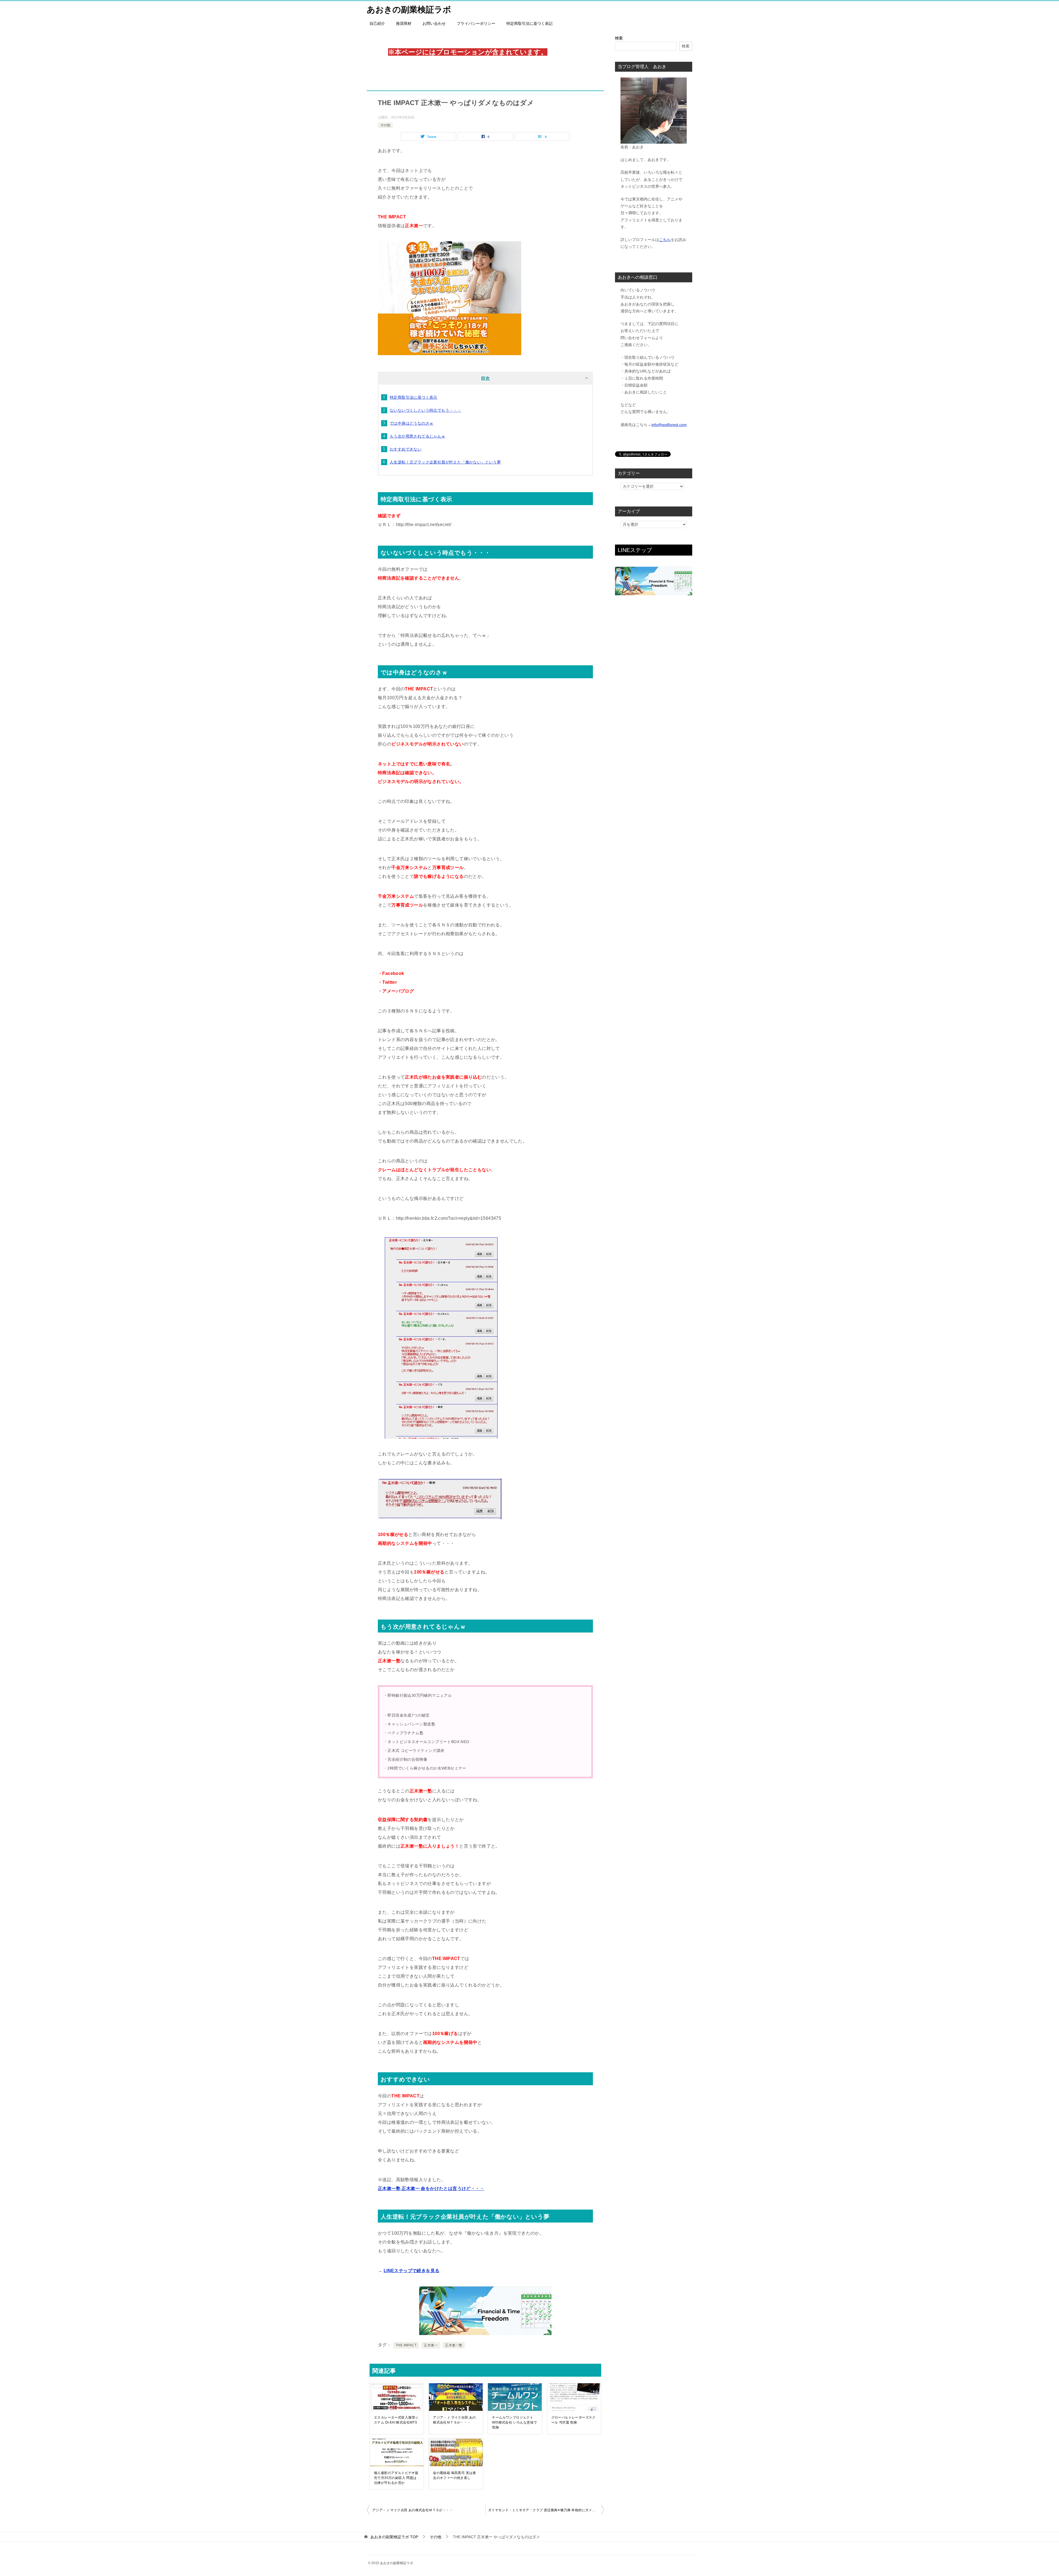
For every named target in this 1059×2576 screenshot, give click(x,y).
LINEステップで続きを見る (412, 2271)
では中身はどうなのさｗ (411, 423)
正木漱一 (431, 2345)
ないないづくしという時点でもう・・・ (425, 410)
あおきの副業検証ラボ (409, 10)
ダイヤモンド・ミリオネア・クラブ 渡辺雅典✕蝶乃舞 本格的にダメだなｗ (545, 2510)
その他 (385, 125)
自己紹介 (377, 23)
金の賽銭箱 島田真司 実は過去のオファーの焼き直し (454, 2475)
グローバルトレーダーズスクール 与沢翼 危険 (573, 2420)
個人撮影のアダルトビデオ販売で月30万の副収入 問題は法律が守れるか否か (396, 2478)
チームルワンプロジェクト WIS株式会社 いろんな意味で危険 (514, 2422)
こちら (665, 240)
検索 (619, 38)
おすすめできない (406, 449)
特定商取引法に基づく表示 (414, 397)
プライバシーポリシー (476, 23)
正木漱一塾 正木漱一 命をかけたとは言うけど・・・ (431, 2188)
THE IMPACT (406, 2345)
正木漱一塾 (454, 2345)
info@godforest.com (669, 425)
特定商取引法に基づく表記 (529, 23)
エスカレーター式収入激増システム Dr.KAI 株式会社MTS (396, 2420)
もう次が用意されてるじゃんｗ (418, 436)
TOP (394, 2537)
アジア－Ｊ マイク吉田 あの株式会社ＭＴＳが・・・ (454, 2420)
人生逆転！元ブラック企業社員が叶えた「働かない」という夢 (445, 462)
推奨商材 (404, 23)
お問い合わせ (434, 23)
